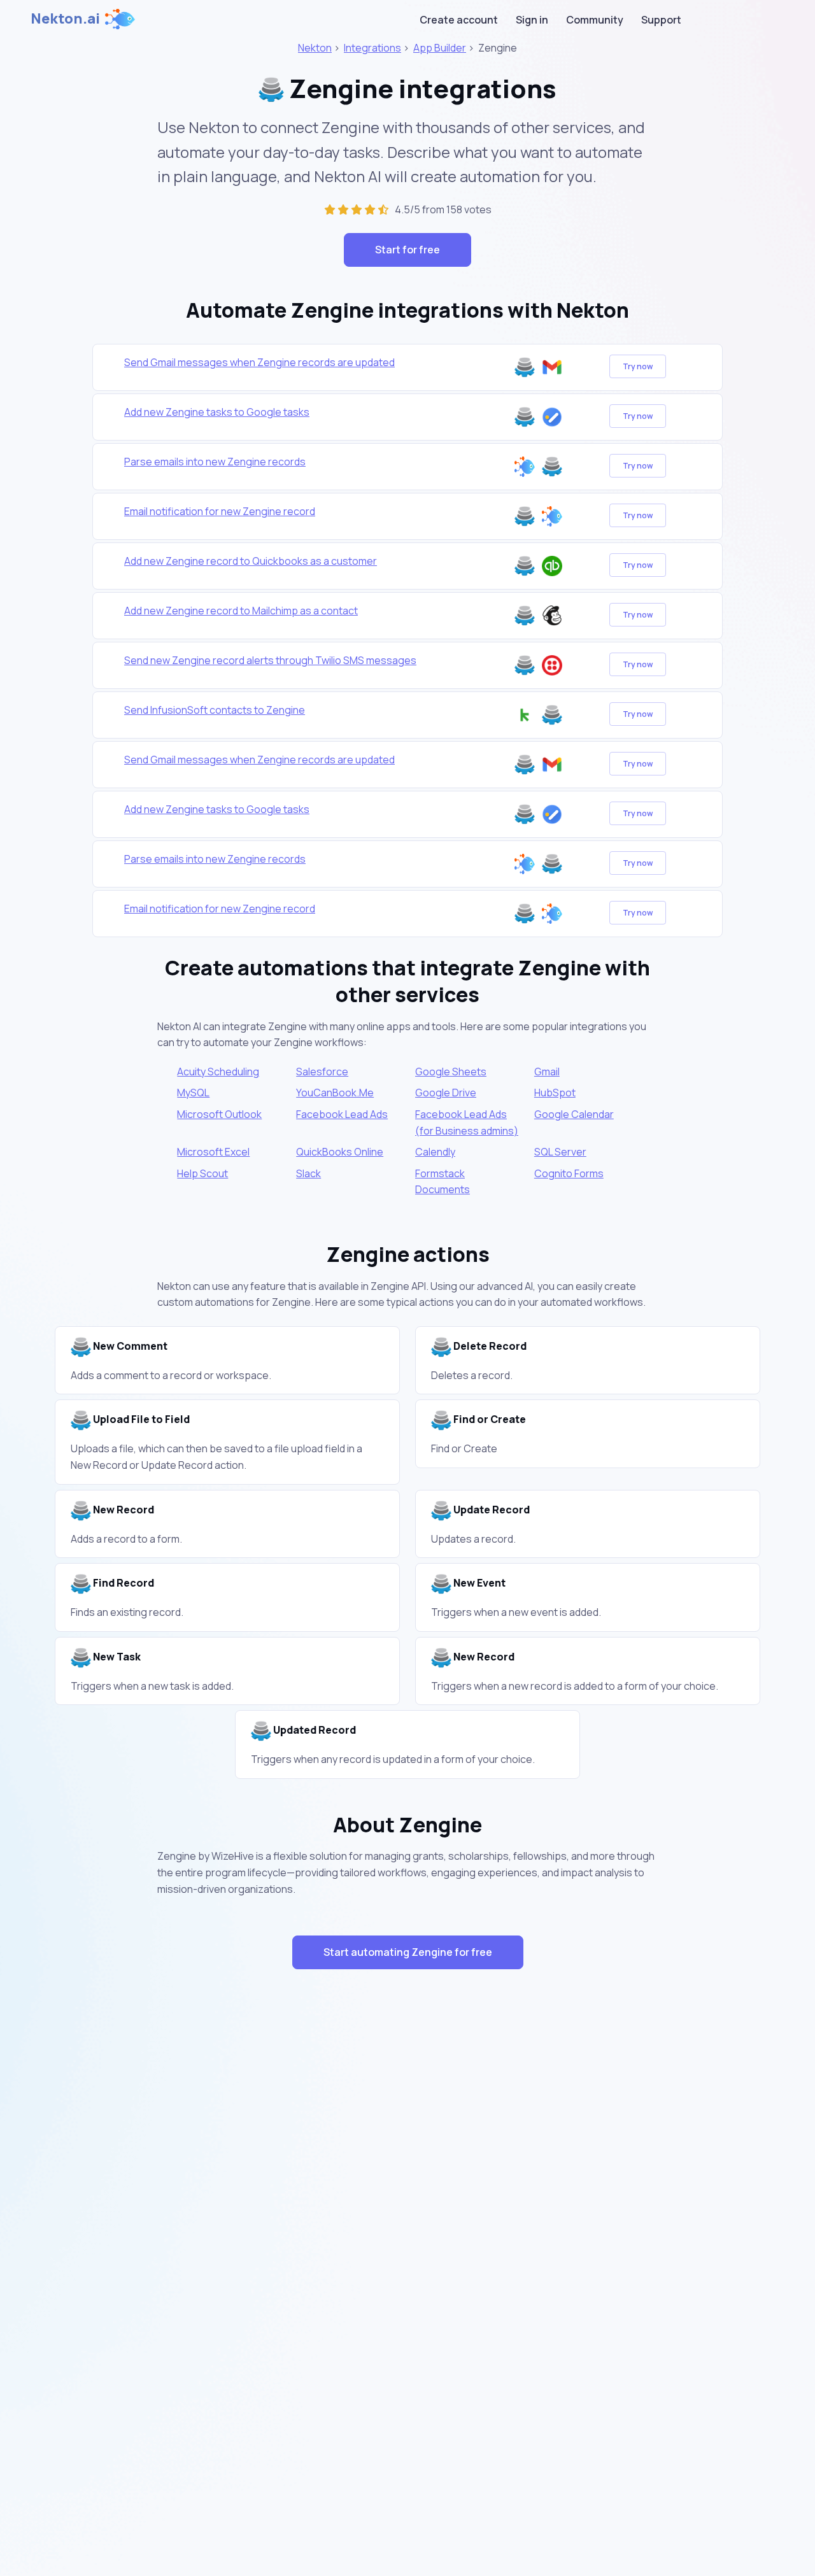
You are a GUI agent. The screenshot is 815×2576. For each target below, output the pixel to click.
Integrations (372, 48)
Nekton (315, 48)
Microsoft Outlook (219, 1114)
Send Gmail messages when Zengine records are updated (259, 362)
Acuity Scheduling (218, 1072)
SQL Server (560, 1152)
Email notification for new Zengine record (220, 511)
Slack (308, 1173)
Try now (638, 366)
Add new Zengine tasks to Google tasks (217, 412)
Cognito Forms (569, 1173)
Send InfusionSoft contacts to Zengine (215, 710)
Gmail (547, 1072)
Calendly (435, 1152)
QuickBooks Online (340, 1152)
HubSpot (555, 1093)
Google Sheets (451, 1072)
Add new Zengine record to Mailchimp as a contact (241, 611)
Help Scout (202, 1173)
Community (595, 20)
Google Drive (446, 1093)
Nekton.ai (65, 18)
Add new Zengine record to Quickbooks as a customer (251, 561)
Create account (459, 20)
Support (661, 20)
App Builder (440, 48)
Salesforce (322, 1072)
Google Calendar (574, 1114)
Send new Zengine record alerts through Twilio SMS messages (270, 660)
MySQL (193, 1093)
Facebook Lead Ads (342, 1114)
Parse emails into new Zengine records (215, 462)
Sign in (532, 20)
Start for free (407, 250)
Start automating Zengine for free (408, 1952)
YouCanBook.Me (335, 1093)
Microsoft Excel (213, 1152)
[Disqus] (408, 2206)
